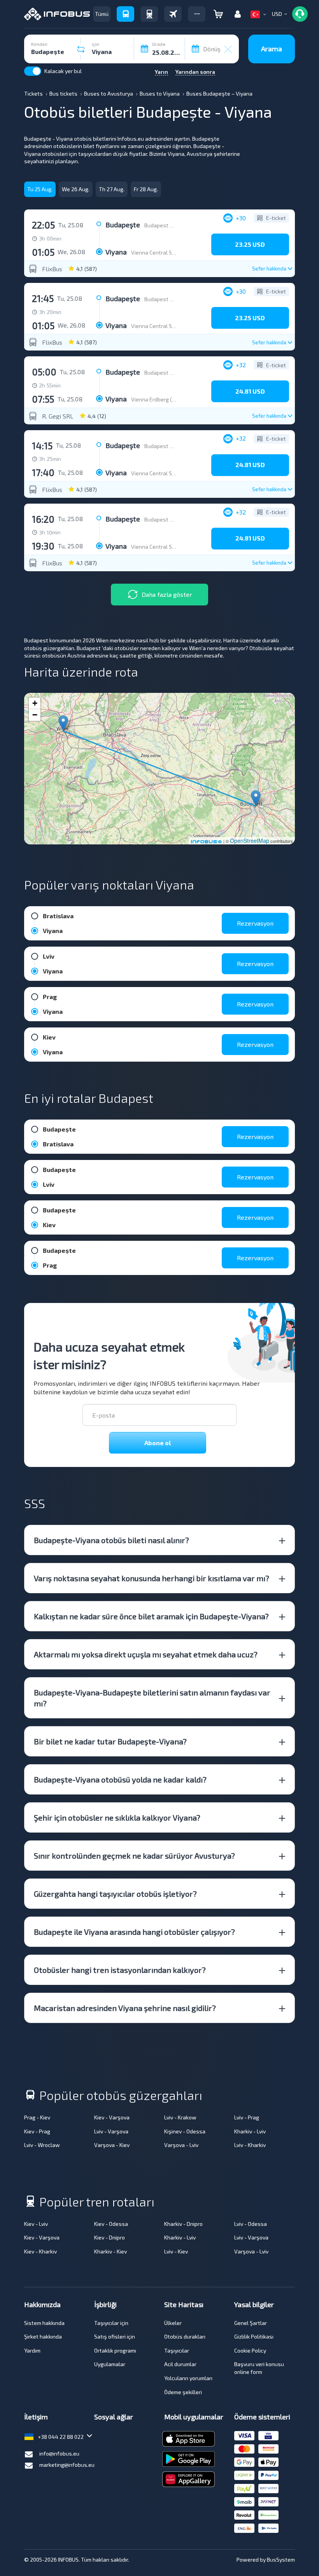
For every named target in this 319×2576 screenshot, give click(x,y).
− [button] (35, 715)
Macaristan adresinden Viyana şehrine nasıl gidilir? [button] (125, 2008)
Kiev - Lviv (36, 2224)
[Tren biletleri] (149, 14)
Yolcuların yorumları (188, 2378)
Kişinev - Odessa (185, 2131)
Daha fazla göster (167, 594)
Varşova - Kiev (112, 2145)
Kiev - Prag (37, 2131)
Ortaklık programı (115, 2350)
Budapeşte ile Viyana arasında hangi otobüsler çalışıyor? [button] (134, 1932)
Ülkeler (173, 2323)
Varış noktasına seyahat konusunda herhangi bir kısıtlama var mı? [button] (152, 1578)
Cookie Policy (250, 2350)
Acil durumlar (180, 2364)
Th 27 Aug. (112, 189)
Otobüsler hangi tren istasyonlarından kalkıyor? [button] (120, 1970)
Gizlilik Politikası (254, 2336)
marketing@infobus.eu (67, 2465)
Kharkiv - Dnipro (183, 2224)
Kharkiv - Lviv (250, 2131)
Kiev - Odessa (111, 2224)
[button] (197, 14)
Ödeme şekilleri (183, 2392)
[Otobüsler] (125, 14)
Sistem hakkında (44, 2323)
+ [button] (35, 703)
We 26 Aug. (76, 189)
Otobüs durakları (185, 2336)
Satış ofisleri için (115, 2336)
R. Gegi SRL (58, 416)
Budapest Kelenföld (169, 225)
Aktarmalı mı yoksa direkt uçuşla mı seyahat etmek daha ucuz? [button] (146, 1654)
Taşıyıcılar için (111, 2323)
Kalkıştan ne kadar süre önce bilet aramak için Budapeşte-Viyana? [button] (151, 1616)
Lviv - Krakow (180, 2117)
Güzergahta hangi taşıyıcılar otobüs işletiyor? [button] (115, 1894)
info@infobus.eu (59, 2453)
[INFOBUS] (57, 14)
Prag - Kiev (37, 2117)
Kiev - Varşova (112, 2117)
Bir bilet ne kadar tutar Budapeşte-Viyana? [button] (110, 1741)
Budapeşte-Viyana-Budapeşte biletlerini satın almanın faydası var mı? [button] (152, 1698)
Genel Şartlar (251, 2323)
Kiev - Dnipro (110, 2237)
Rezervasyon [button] (255, 923)
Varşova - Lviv (181, 2145)
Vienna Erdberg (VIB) (156, 399)
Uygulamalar (110, 2364)
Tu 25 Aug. (40, 189)
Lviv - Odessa (251, 2224)
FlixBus (52, 269)
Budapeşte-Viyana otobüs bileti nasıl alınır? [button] (111, 1540)
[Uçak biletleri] (173, 14)
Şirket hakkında (43, 2336)
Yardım (32, 2350)
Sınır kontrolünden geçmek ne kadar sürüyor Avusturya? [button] (134, 1856)
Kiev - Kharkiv (40, 2251)
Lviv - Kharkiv (250, 2145)
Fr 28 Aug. (146, 189)
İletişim (36, 2417)
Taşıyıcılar (177, 2350)
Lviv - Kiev (176, 2251)
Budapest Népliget (167, 299)
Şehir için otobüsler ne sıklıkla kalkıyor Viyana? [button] (117, 1817)
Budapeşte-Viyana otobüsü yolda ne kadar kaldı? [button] (120, 1779)
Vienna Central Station (159, 252)
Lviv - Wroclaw (42, 2145)
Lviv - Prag (247, 2117)
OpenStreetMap (250, 841)
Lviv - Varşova (111, 2131)
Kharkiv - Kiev (110, 2251)
